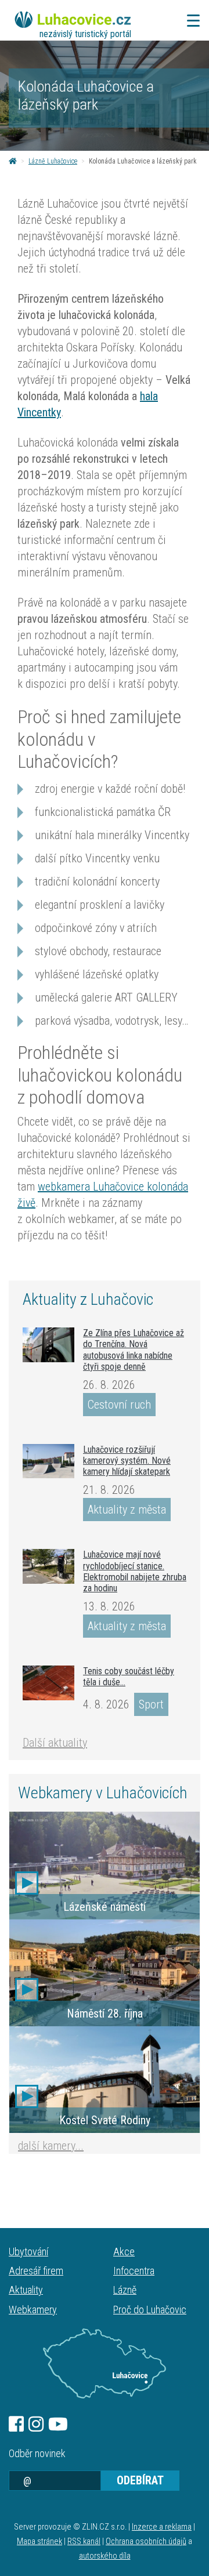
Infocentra (134, 2271)
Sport (151, 1704)
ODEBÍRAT (140, 2480)
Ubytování (28, 2252)
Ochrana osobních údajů (146, 2541)
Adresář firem (36, 2271)
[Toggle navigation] (190, 21)
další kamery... (51, 2146)
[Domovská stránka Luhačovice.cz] (13, 161)
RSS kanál (84, 2541)
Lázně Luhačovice (53, 161)
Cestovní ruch (119, 1405)
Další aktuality (55, 1743)
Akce (124, 2252)
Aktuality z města (127, 1510)
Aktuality (26, 2290)
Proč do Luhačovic (150, 2310)
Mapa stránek (39, 2541)
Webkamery (33, 2310)
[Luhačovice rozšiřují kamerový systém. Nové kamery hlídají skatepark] (48, 1461)
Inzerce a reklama (162, 2527)
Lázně (125, 2290)
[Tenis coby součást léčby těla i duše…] (48, 1683)
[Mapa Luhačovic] (105, 2364)
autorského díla (105, 2556)
